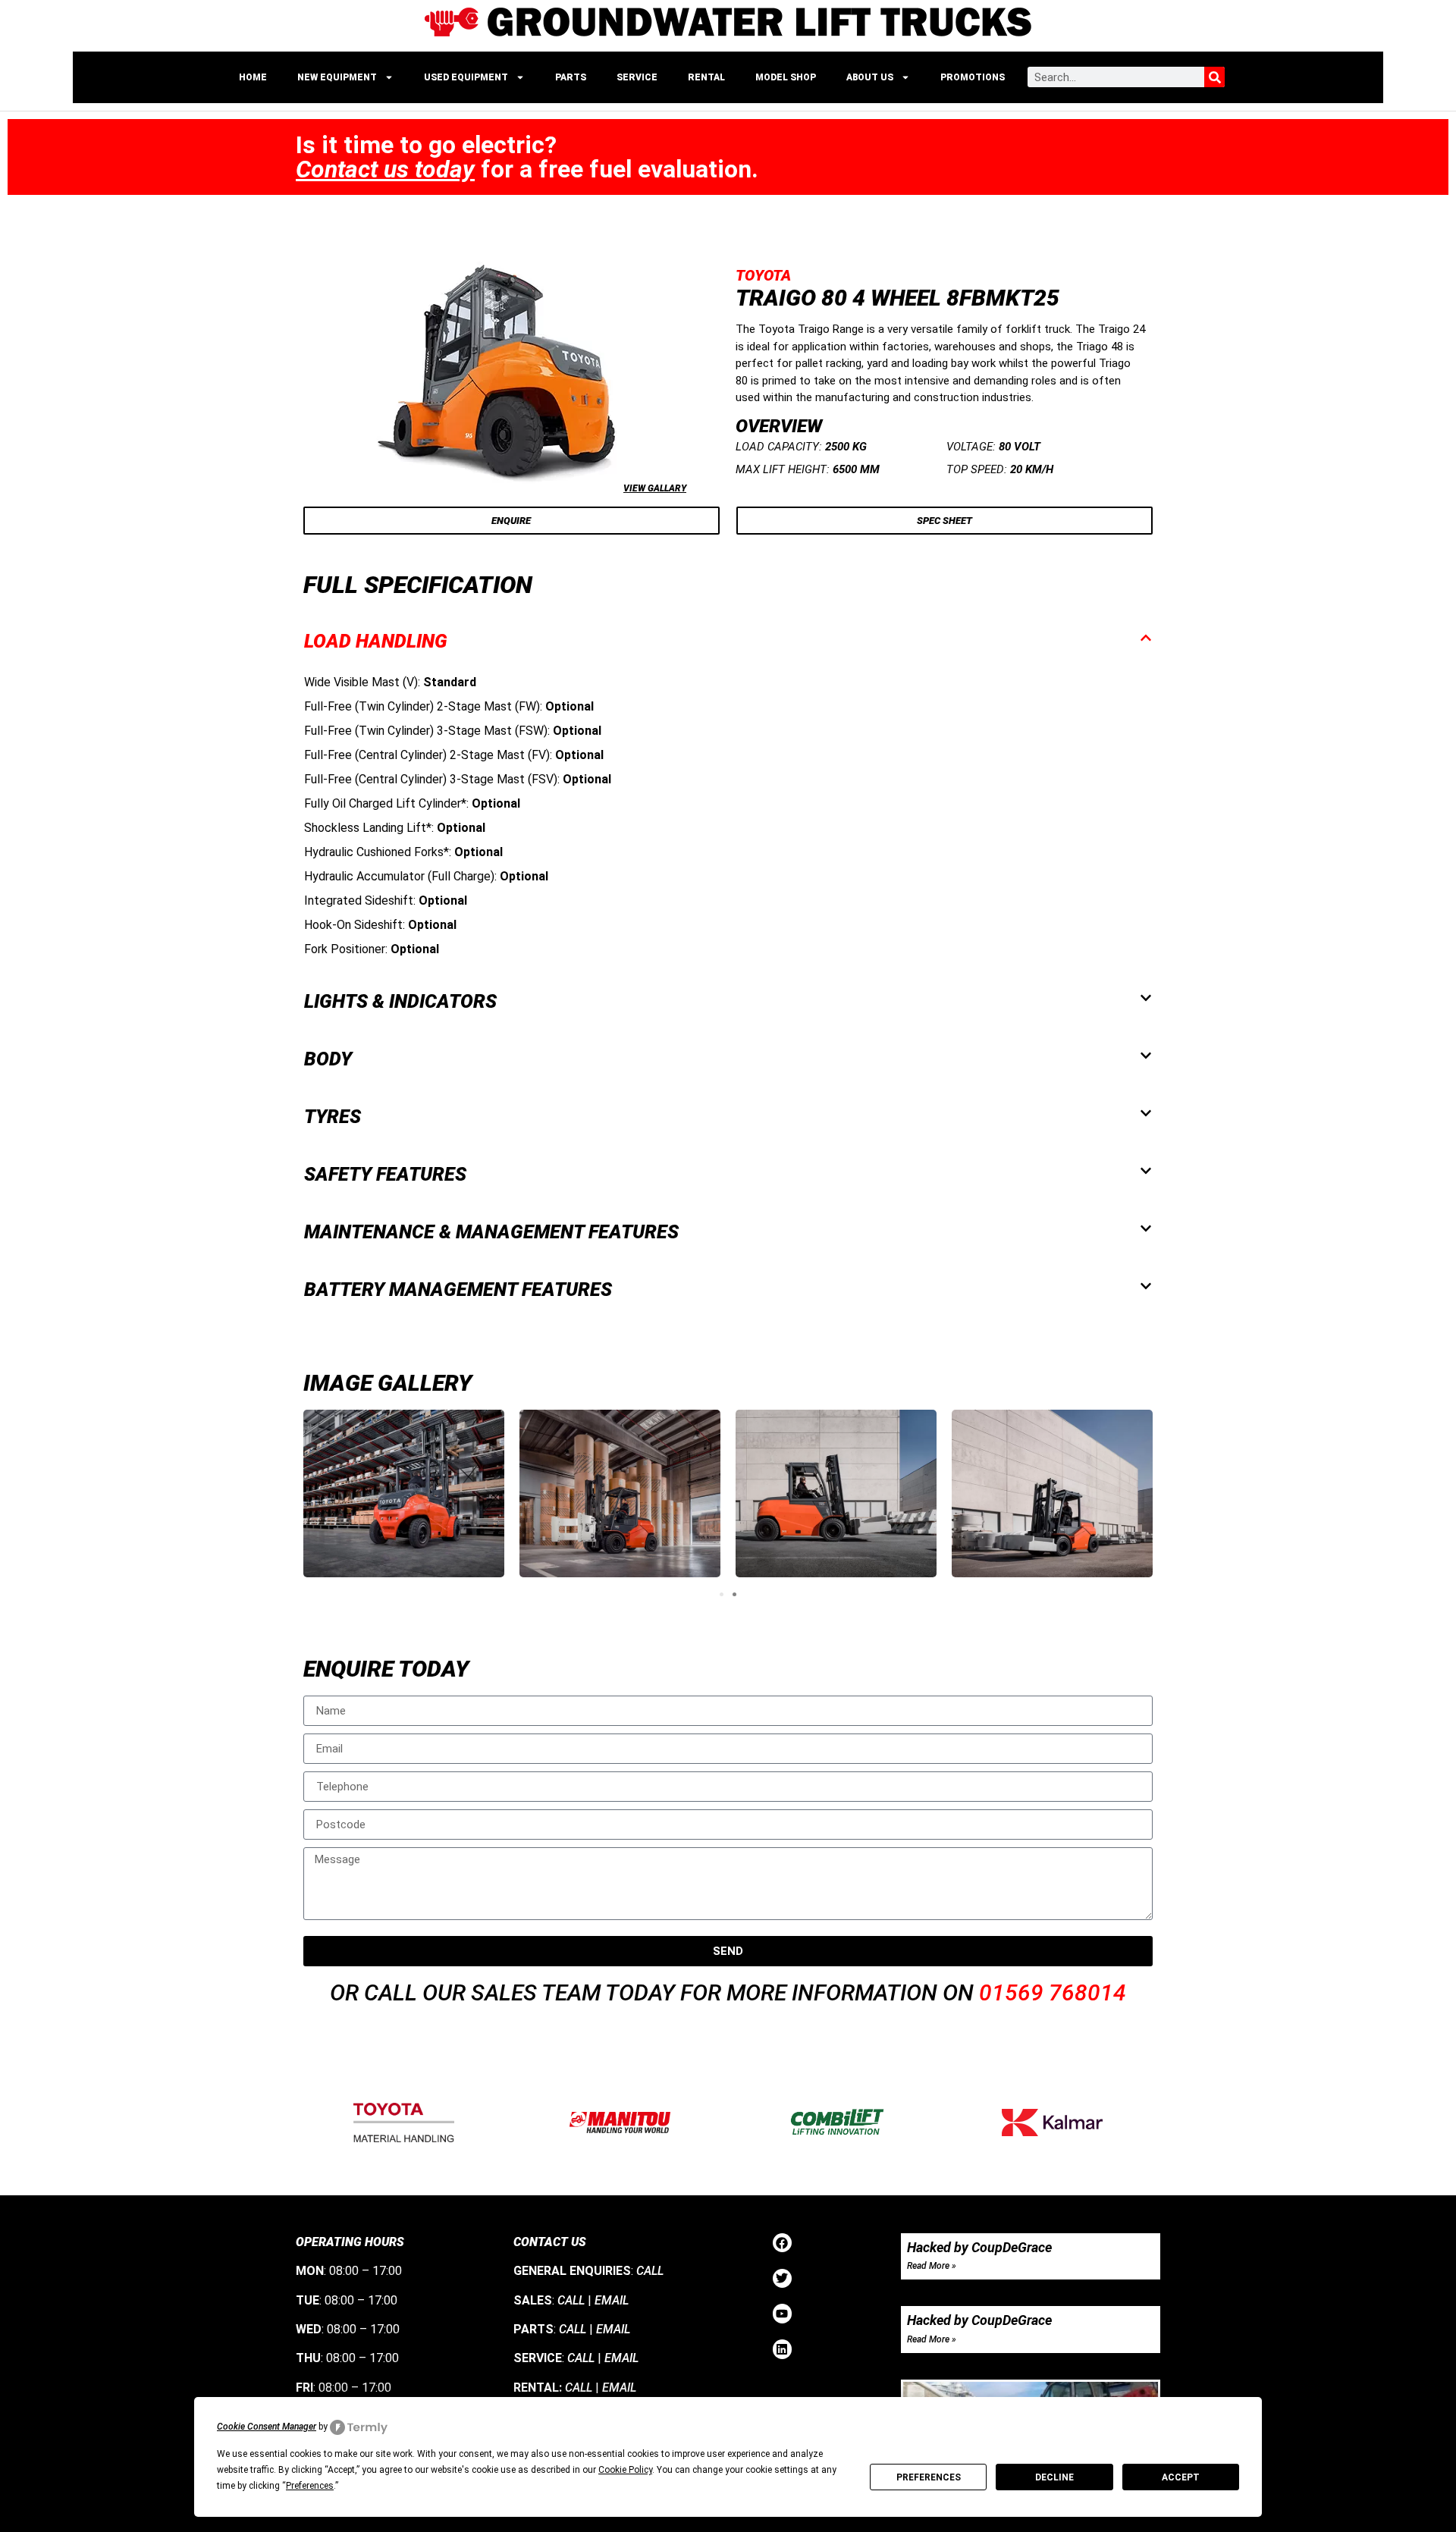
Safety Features (385, 1174)
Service (637, 77)
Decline (1054, 2477)
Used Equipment (466, 77)
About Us (870, 77)
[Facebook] (783, 2243)
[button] (728, 641)
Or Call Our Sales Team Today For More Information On (728, 1992)
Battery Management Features (458, 1290)
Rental (706, 77)
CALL (650, 2271)
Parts (571, 77)
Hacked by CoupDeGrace (979, 2247)
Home (253, 77)
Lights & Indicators (400, 1001)
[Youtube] (783, 2314)
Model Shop (786, 77)
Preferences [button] (310, 2486)
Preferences (929, 2477)
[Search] (1214, 77)
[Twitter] (783, 2279)
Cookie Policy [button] (625, 2470)
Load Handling (376, 641)
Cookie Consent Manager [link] (267, 2427)
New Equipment (337, 77)
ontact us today (385, 169)
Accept (1181, 2477)
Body (328, 1059)
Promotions (973, 77)
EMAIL (612, 2300)
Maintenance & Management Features (491, 1232)
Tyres (333, 1117)
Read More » (932, 2266)
